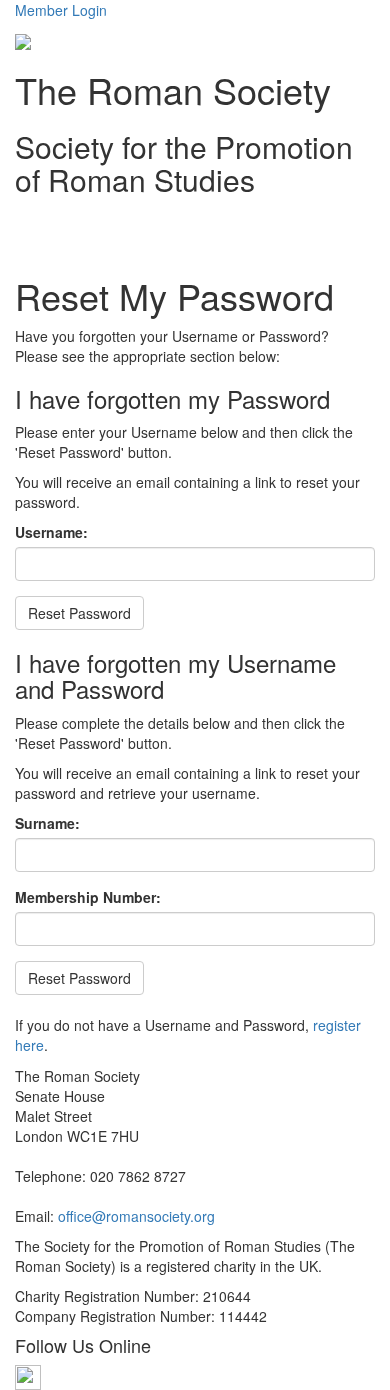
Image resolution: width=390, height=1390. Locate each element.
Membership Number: (88, 897)
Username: (51, 532)
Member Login (61, 10)
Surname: (47, 823)
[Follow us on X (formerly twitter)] (28, 1376)
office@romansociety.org (136, 1216)
